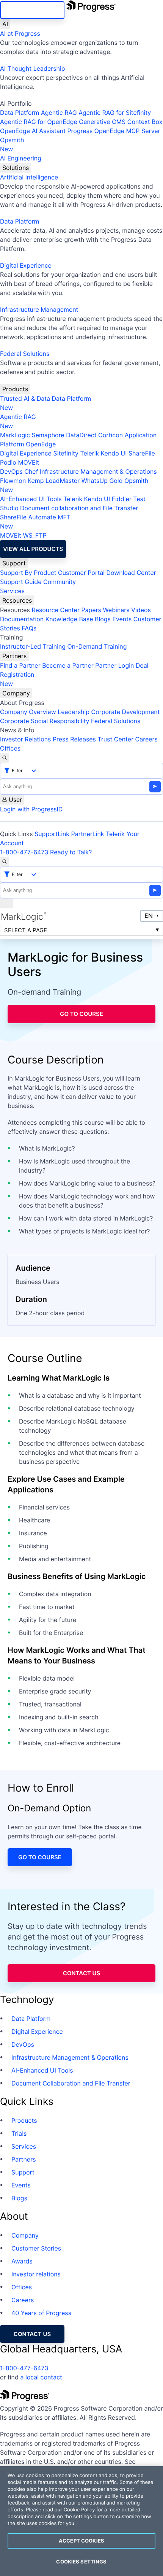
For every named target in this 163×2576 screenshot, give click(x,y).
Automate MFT (35, 522)
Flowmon (13, 481)
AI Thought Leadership (33, 68)
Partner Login (114, 665)
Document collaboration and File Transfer (79, 508)
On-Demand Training (97, 646)
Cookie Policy (79, 2510)
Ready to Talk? (71, 852)
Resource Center (55, 610)
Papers (91, 610)
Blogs (103, 619)
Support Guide (21, 582)
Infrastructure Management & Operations (98, 471)
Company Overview (28, 712)
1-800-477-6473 (24, 852)
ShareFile (142, 453)
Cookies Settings (81, 2562)
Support (14, 563)
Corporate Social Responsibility (45, 721)
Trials (19, 2133)
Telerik (89, 453)
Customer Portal (81, 573)
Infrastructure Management (39, 310)
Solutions (16, 168)
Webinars (116, 610)
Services (12, 591)
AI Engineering (21, 158)
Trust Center (115, 739)
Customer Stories (36, 2248)
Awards (22, 2261)
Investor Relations (25, 739)
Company (16, 693)
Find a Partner (20, 665)
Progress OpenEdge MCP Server (114, 131)
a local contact (41, 2377)
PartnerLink (88, 834)
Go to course (81, 1014)
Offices (10, 748)
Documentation (22, 619)
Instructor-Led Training (33, 646)
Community (60, 582)
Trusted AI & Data (25, 398)
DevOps (11, 471)
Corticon (110, 435)
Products (15, 389)
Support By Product (28, 573)
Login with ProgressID (31, 809)
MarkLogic (15, 435)
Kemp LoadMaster (54, 481)
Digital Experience (26, 265)
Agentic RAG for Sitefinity (115, 113)
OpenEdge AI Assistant (33, 131)
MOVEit (28, 462)
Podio (8, 462)
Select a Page (26, 930)
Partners (14, 656)
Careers (147, 739)
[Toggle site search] (5, 862)
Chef (31, 471)
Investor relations (36, 2274)
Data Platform (20, 113)
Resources (17, 600)
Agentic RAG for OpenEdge (39, 122)
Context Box (145, 122)
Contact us (81, 1973)
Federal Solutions (25, 354)
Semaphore (48, 435)
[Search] (5, 758)
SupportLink (52, 834)
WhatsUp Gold (102, 481)
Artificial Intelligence (29, 177)
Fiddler (122, 499)
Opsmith (12, 144)
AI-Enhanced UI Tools (31, 499)
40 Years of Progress (41, 2313)
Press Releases (74, 739)
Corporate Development (126, 712)
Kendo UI (114, 453)
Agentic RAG (59, 113)
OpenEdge (41, 444)
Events (122, 619)
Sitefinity (66, 453)
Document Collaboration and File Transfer (71, 2083)
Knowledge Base (69, 619)
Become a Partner (68, 665)
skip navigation (32, 10)
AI (5, 24)
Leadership (74, 712)
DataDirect (81, 435)
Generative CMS (102, 122)
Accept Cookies (81, 2541)
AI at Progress (20, 33)
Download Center (131, 573)
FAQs (29, 628)
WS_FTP (34, 535)
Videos (141, 610)
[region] (81, 2521)
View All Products (33, 549)
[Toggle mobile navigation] (6, 903)
